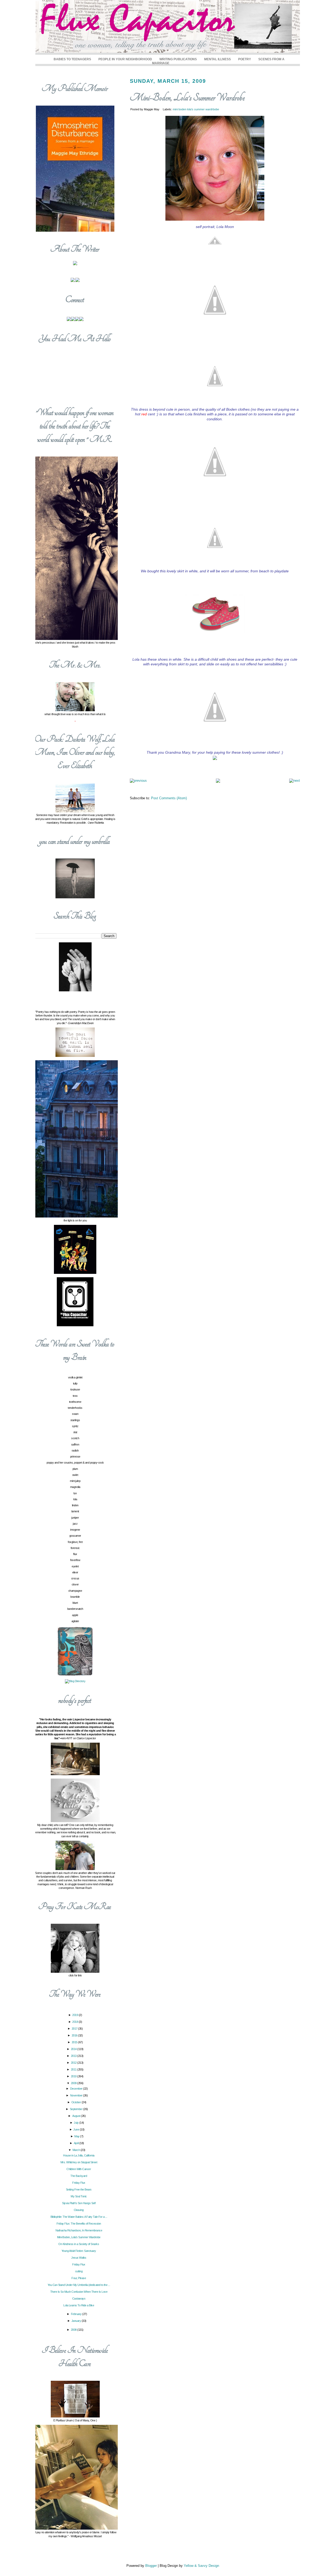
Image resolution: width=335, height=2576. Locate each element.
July (77, 2123)
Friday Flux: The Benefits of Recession (79, 2224)
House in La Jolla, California (79, 2155)
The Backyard (79, 2176)
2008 (74, 2330)
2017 (75, 2029)
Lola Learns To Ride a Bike (79, 2305)
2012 (74, 2063)
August (77, 2116)
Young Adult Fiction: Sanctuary (79, 2251)
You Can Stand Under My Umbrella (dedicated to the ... (79, 2285)
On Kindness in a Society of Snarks (79, 2244)
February (77, 2314)
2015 (75, 2042)
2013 (74, 2056)
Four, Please (79, 2278)
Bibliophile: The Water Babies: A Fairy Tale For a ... (79, 2217)
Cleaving (79, 2210)
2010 (74, 2076)
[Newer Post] (138, 781)
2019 (76, 2015)
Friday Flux (79, 2183)
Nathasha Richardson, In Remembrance (79, 2230)
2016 (75, 2035)
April (77, 2143)
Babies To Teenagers (72, 59)
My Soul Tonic (79, 2196)
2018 (76, 2022)
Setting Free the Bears (79, 2189)
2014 (74, 2049)
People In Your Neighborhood (125, 59)
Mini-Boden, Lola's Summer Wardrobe (187, 98)
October (77, 2102)
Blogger (151, 2566)
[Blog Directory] (75, 1681)
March (77, 2150)
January (77, 2321)
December (77, 2089)
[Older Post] (295, 781)
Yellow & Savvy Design (201, 2566)
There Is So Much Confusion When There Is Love (79, 2292)
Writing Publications (178, 59)
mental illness (217, 59)
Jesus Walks (79, 2258)
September (77, 2109)
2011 (74, 2069)
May (77, 2136)
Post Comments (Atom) (169, 798)
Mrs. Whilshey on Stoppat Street (79, 2162)
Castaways (79, 2298)
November (77, 2095)
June (77, 2129)
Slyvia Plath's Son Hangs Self (79, 2203)
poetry (245, 59)
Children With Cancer (79, 2169)
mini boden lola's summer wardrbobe (196, 109)
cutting (79, 2271)
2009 (74, 2083)
